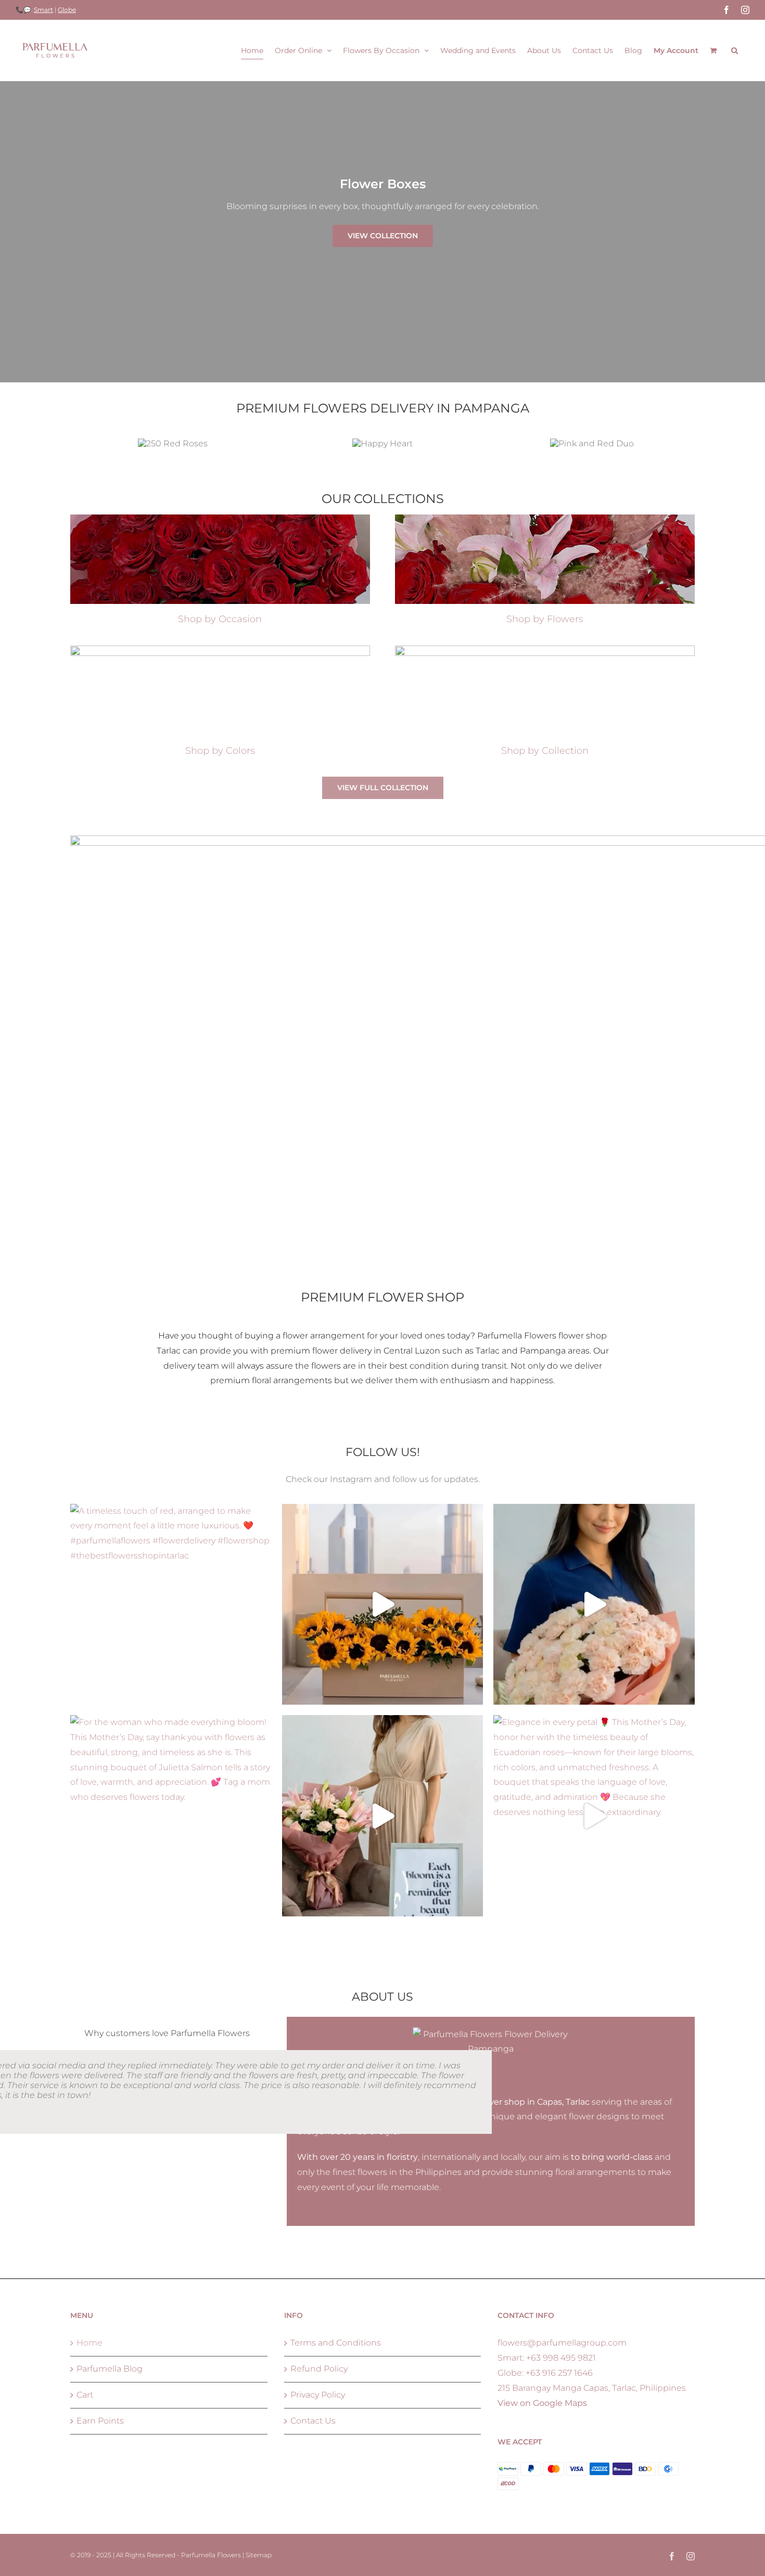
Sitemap (259, 2555)
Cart (85, 2395)
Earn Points (100, 2421)
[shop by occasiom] (220, 518)
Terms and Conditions (336, 2343)
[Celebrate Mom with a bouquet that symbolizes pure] (594, 1605)
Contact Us (313, 2421)
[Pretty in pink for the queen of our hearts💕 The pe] (383, 1816)
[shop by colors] (220, 649)
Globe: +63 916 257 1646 (545, 2373)
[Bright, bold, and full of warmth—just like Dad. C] (383, 1605)
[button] (735, 50)
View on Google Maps (542, 2403)
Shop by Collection (545, 751)
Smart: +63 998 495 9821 (547, 2358)
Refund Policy (319, 2369)
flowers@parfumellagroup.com (562, 2343)
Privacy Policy (318, 2395)
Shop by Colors (220, 751)
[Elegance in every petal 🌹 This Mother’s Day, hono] (594, 1816)
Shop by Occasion (220, 619)
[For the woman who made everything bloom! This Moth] (171, 1816)
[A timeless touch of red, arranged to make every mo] (171, 1605)
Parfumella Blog (110, 2369)
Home (90, 2343)
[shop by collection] (545, 649)
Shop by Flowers (545, 619)
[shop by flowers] (545, 518)
